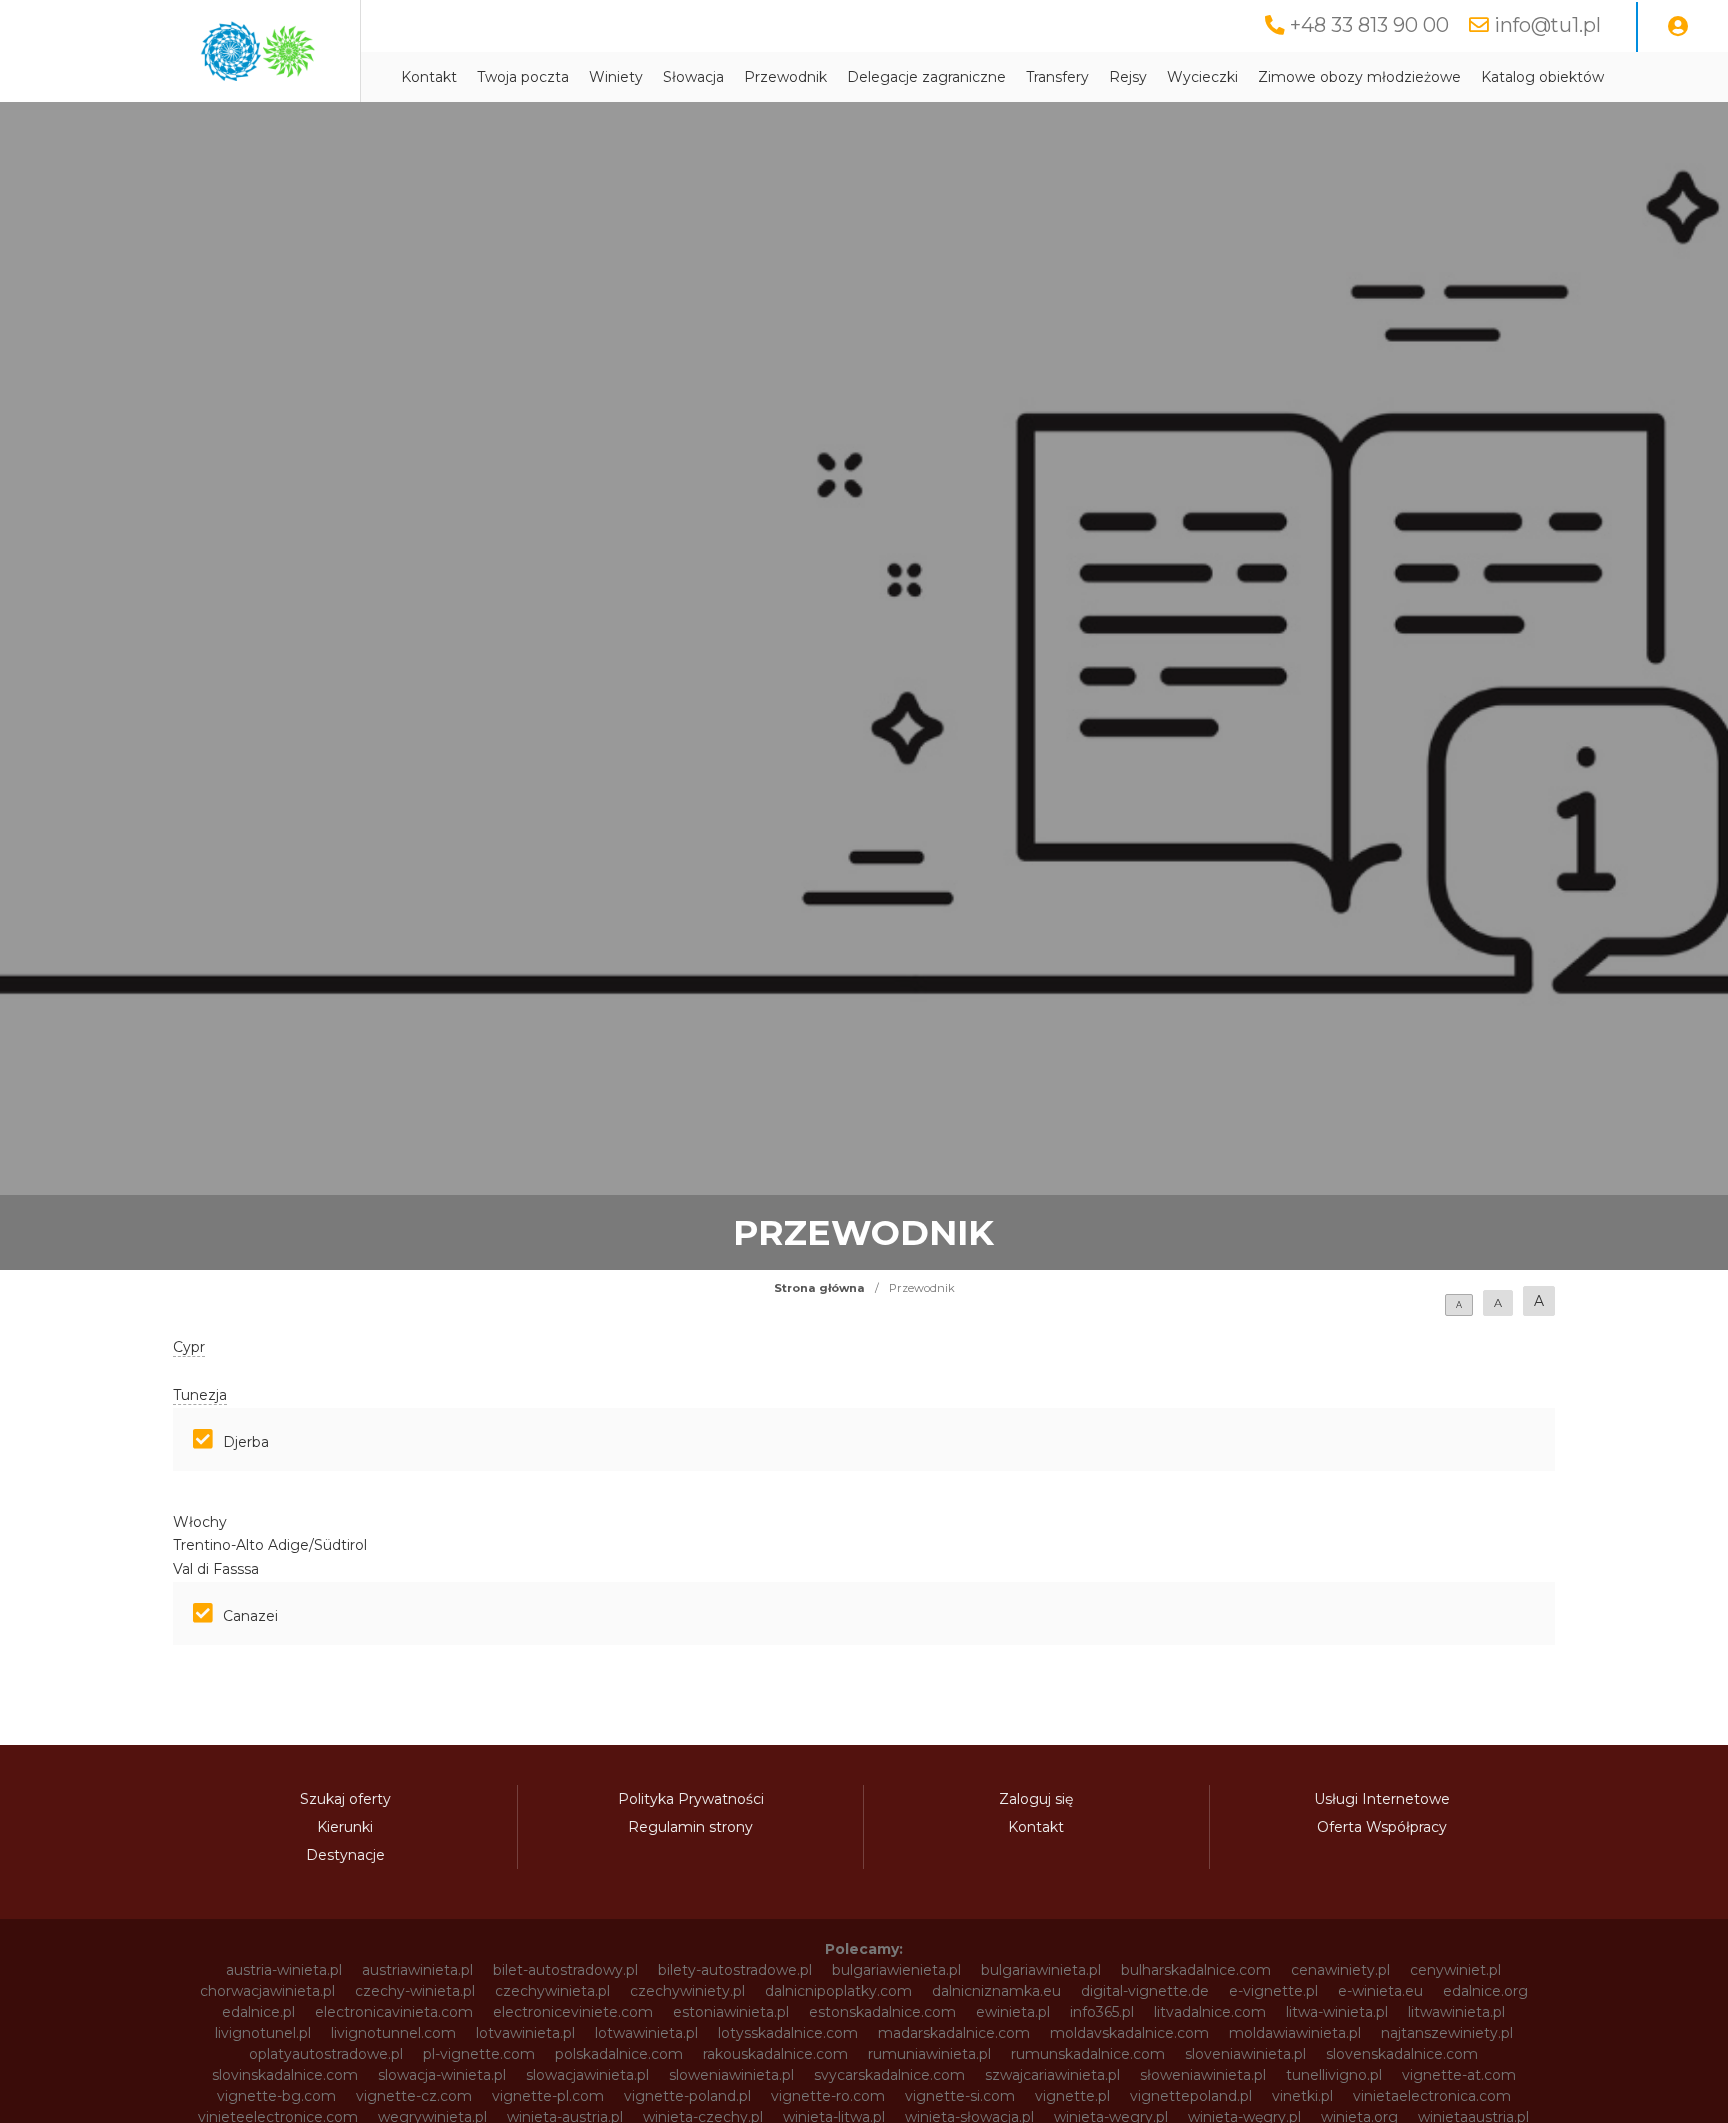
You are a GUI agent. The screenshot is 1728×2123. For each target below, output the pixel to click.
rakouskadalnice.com (775, 2054)
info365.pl (1102, 2012)
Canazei (250, 1616)
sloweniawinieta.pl (731, 2075)
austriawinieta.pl (417, 1970)
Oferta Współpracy (1382, 1827)
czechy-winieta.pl (415, 1991)
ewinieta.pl (1013, 2012)
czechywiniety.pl (687, 1991)
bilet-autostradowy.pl (565, 1970)
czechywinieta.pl (552, 1991)
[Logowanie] (1678, 27)
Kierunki (345, 1827)
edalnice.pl (258, 2012)
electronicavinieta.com (394, 2012)
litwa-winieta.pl (1337, 2012)
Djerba (246, 1442)
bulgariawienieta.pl (896, 1970)
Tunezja (200, 1395)
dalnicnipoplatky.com (838, 1991)
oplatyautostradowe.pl (326, 2054)
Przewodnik (785, 77)
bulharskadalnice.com (1196, 1970)
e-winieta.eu (1380, 1991)
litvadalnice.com (1210, 2012)
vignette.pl (1072, 2096)
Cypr (189, 1347)
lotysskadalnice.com (788, 2033)
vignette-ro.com (828, 2096)
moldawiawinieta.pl (1295, 2033)
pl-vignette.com (479, 2054)
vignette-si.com (960, 2096)
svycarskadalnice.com (889, 2075)
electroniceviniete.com (573, 2012)
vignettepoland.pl (1191, 2096)
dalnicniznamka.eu (996, 1991)
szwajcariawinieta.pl (1052, 2075)
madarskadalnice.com (954, 2033)
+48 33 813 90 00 (1369, 25)
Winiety (616, 77)
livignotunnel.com (393, 2033)
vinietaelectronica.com (1432, 2096)
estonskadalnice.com (882, 2012)
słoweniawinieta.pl (1203, 2075)
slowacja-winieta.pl (442, 2075)
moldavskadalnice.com (1129, 2033)
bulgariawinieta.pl (1041, 1970)
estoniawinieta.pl (731, 2012)
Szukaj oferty (345, 1799)
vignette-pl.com (548, 2096)
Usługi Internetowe (1382, 1799)
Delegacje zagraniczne (926, 77)
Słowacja (693, 77)
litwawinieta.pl (1456, 2012)
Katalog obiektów (1542, 77)
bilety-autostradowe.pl (735, 1970)
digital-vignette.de (1145, 1991)
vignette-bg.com (276, 2096)
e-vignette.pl (1273, 1991)
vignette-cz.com (414, 2096)
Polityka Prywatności (691, 1799)
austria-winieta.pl (284, 1970)
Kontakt (429, 77)
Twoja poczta (523, 77)
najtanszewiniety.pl (1447, 2033)
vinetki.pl (1302, 2096)
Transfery (1057, 77)
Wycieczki (1202, 77)
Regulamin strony (690, 1827)
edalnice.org (1485, 1991)
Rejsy (1128, 77)
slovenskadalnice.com (1402, 2054)
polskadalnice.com (619, 2054)
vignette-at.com (1459, 2075)
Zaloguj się (1036, 1799)
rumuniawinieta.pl (929, 2054)
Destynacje (345, 1855)
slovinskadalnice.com (285, 2075)
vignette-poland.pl (687, 2096)
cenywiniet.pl (1455, 1970)
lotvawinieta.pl (525, 2033)
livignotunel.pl (263, 2033)
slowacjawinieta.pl (587, 2075)
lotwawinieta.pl (646, 2033)
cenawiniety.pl (1340, 1970)
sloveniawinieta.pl (1245, 2054)
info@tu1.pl (1547, 25)
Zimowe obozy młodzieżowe (1359, 77)
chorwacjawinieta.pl (267, 1991)
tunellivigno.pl (1334, 2075)
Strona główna (819, 1288)
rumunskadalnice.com (1088, 2054)
